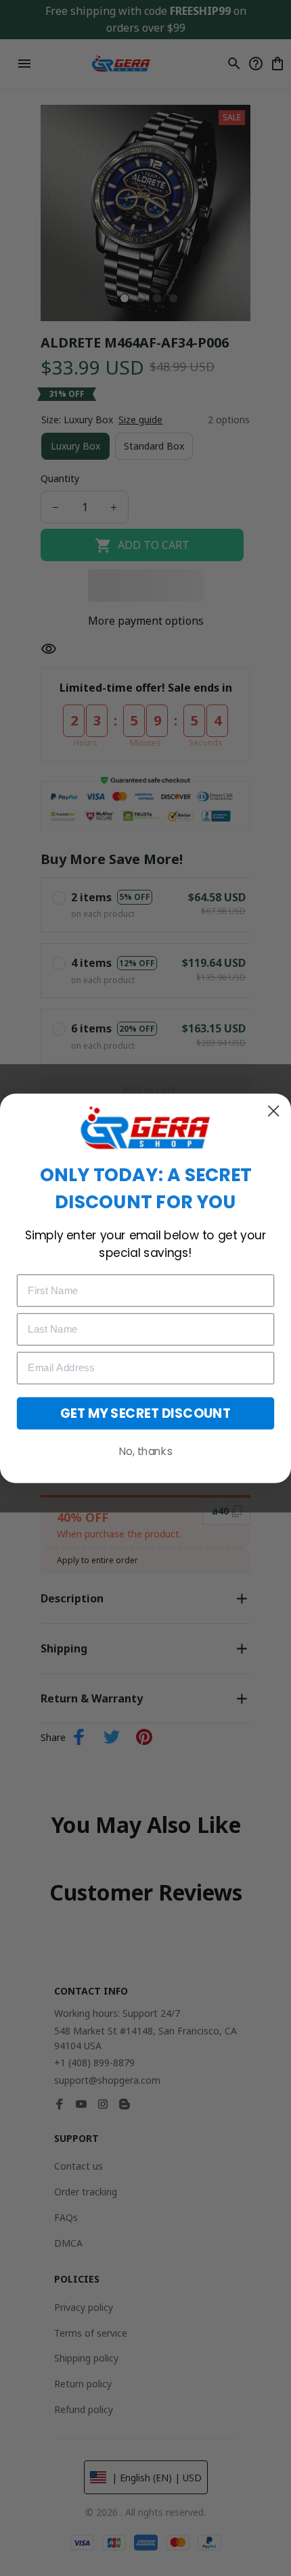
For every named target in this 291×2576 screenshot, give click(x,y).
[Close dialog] (273, 1111)
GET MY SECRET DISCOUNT (145, 1413)
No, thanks (145, 1451)
